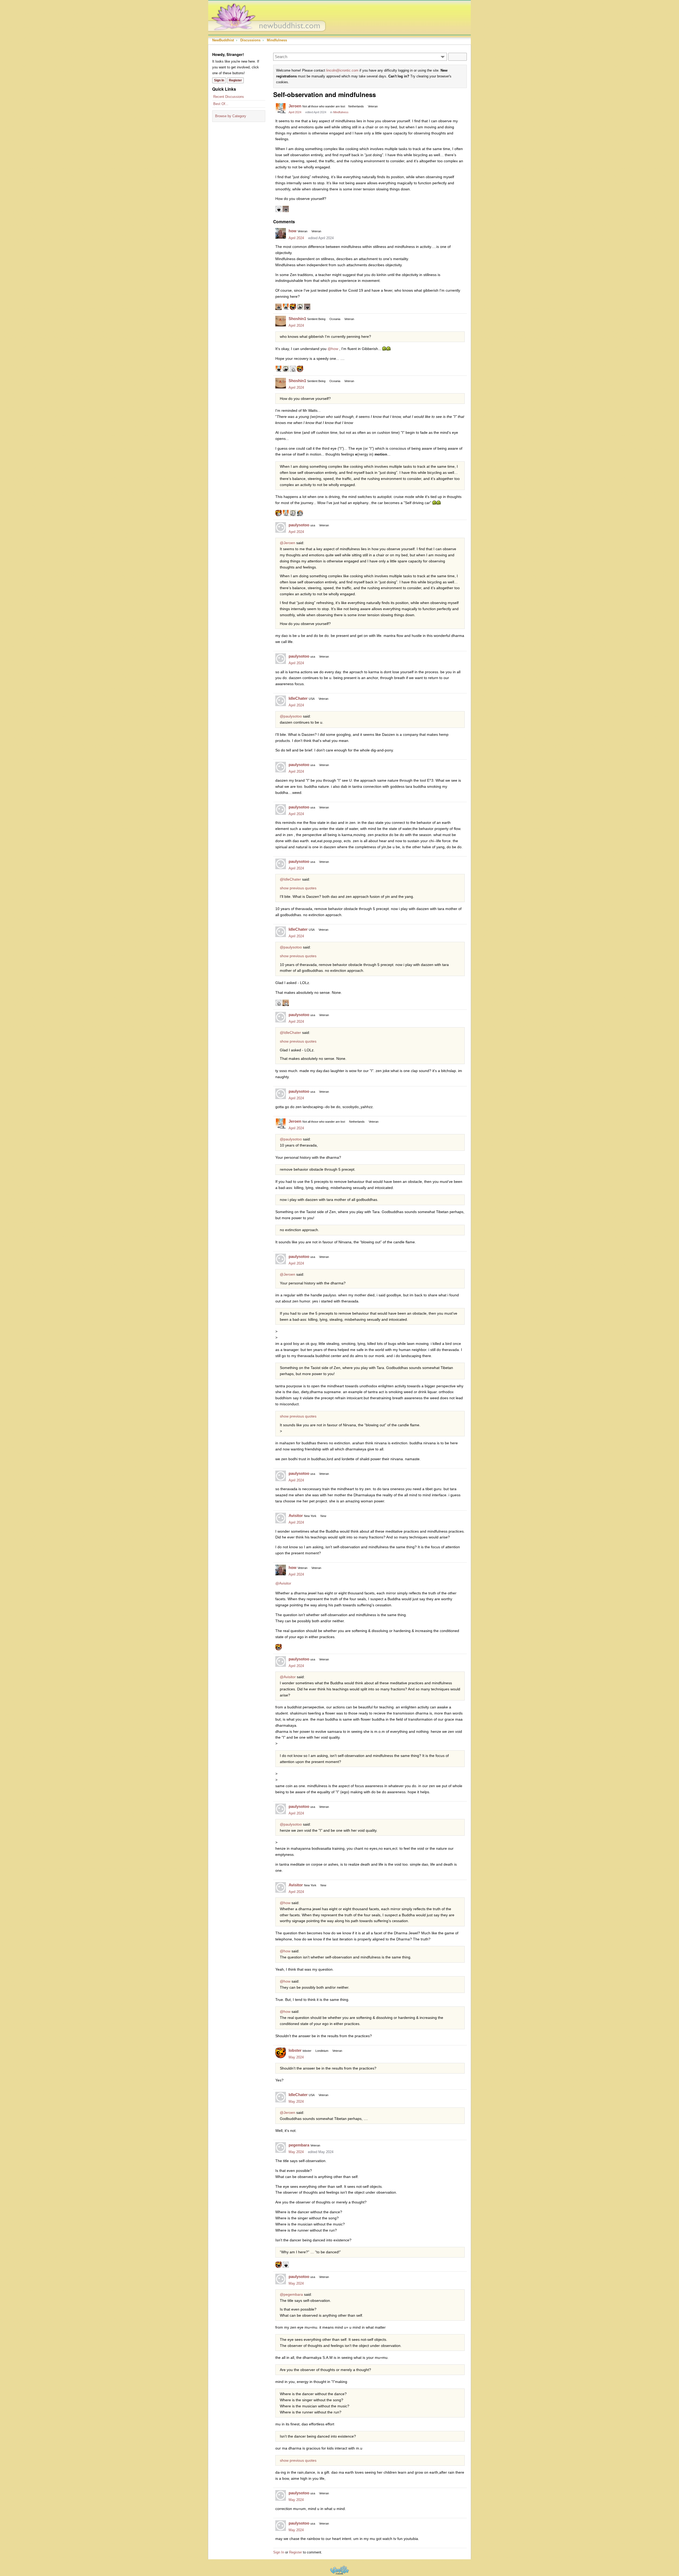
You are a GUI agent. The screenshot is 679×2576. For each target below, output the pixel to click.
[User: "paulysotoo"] (281, 527)
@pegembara (291, 2294)
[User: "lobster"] (281, 2053)
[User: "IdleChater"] (281, 701)
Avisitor (296, 1516)
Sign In (219, 80)
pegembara (299, 2145)
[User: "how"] (281, 233)
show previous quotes (298, 888)
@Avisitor (283, 1583)
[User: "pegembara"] (281, 2148)
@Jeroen (288, 543)
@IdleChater (290, 879)
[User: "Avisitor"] (281, 1518)
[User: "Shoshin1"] (281, 321)
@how (333, 349)
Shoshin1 (297, 319)
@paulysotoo (291, 716)
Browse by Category (231, 116)
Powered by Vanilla (339, 2570)
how (293, 231)
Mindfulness (341, 112)
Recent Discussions (229, 97)
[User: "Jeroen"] (281, 108)
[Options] (443, 57)
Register (235, 80)
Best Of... (221, 104)
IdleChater (298, 698)
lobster (295, 2050)
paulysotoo (299, 525)
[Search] (458, 57)
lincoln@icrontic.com (342, 70)
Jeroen (295, 106)
